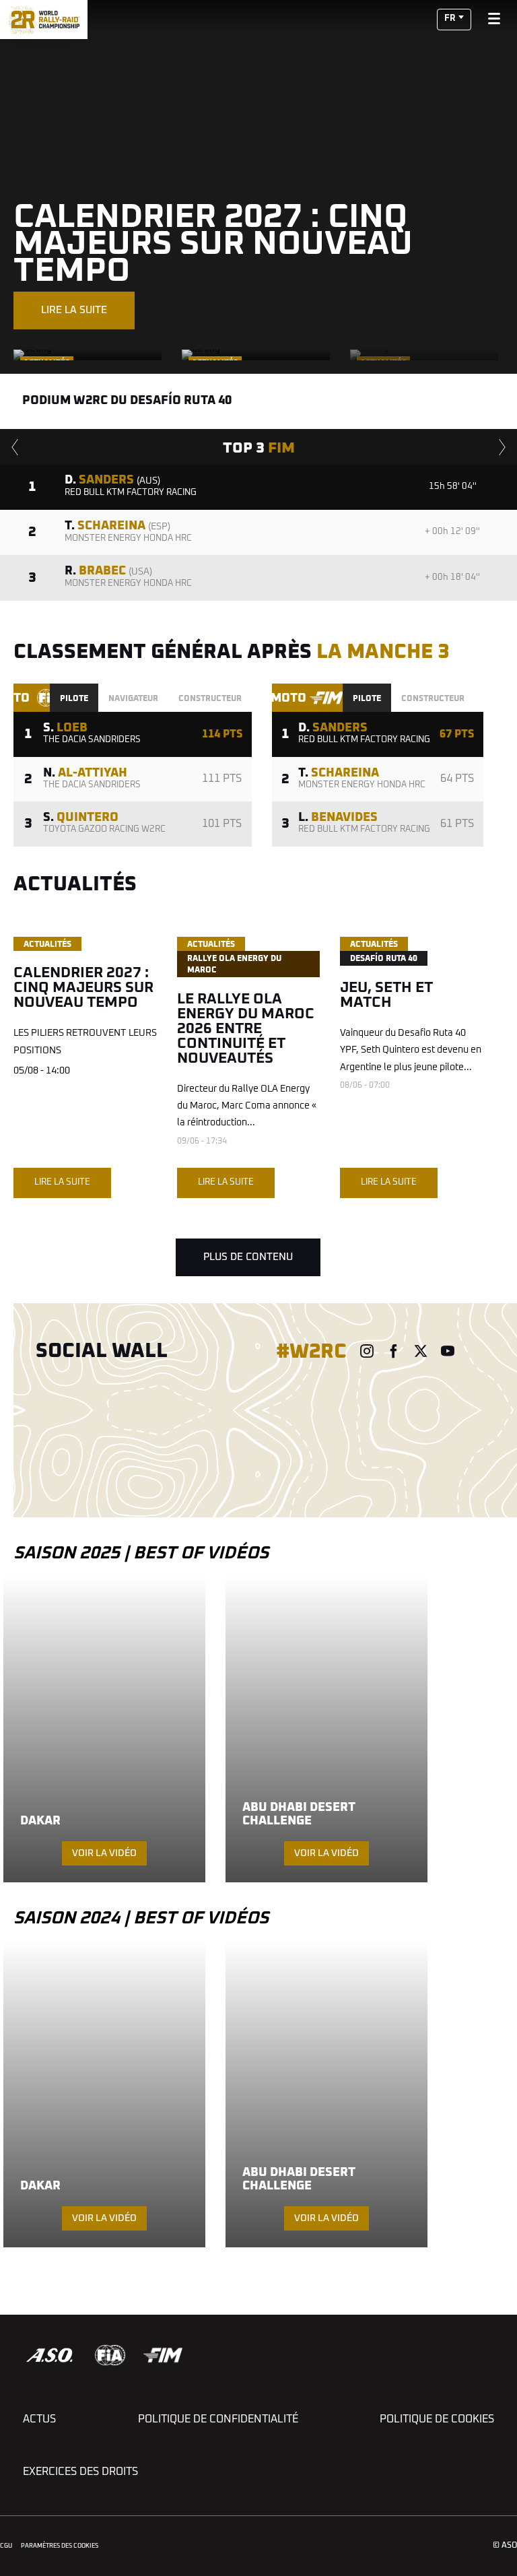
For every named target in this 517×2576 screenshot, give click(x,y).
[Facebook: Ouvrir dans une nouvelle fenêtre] (394, 1351)
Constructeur (210, 699)
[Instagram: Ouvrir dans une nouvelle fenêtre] (367, 1351)
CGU (6, 2546)
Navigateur (133, 699)
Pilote (74, 699)
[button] (454, 20)
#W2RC (311, 1352)
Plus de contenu (248, 1257)
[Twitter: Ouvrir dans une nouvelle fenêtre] (421, 1351)
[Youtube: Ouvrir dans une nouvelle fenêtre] (448, 1351)
